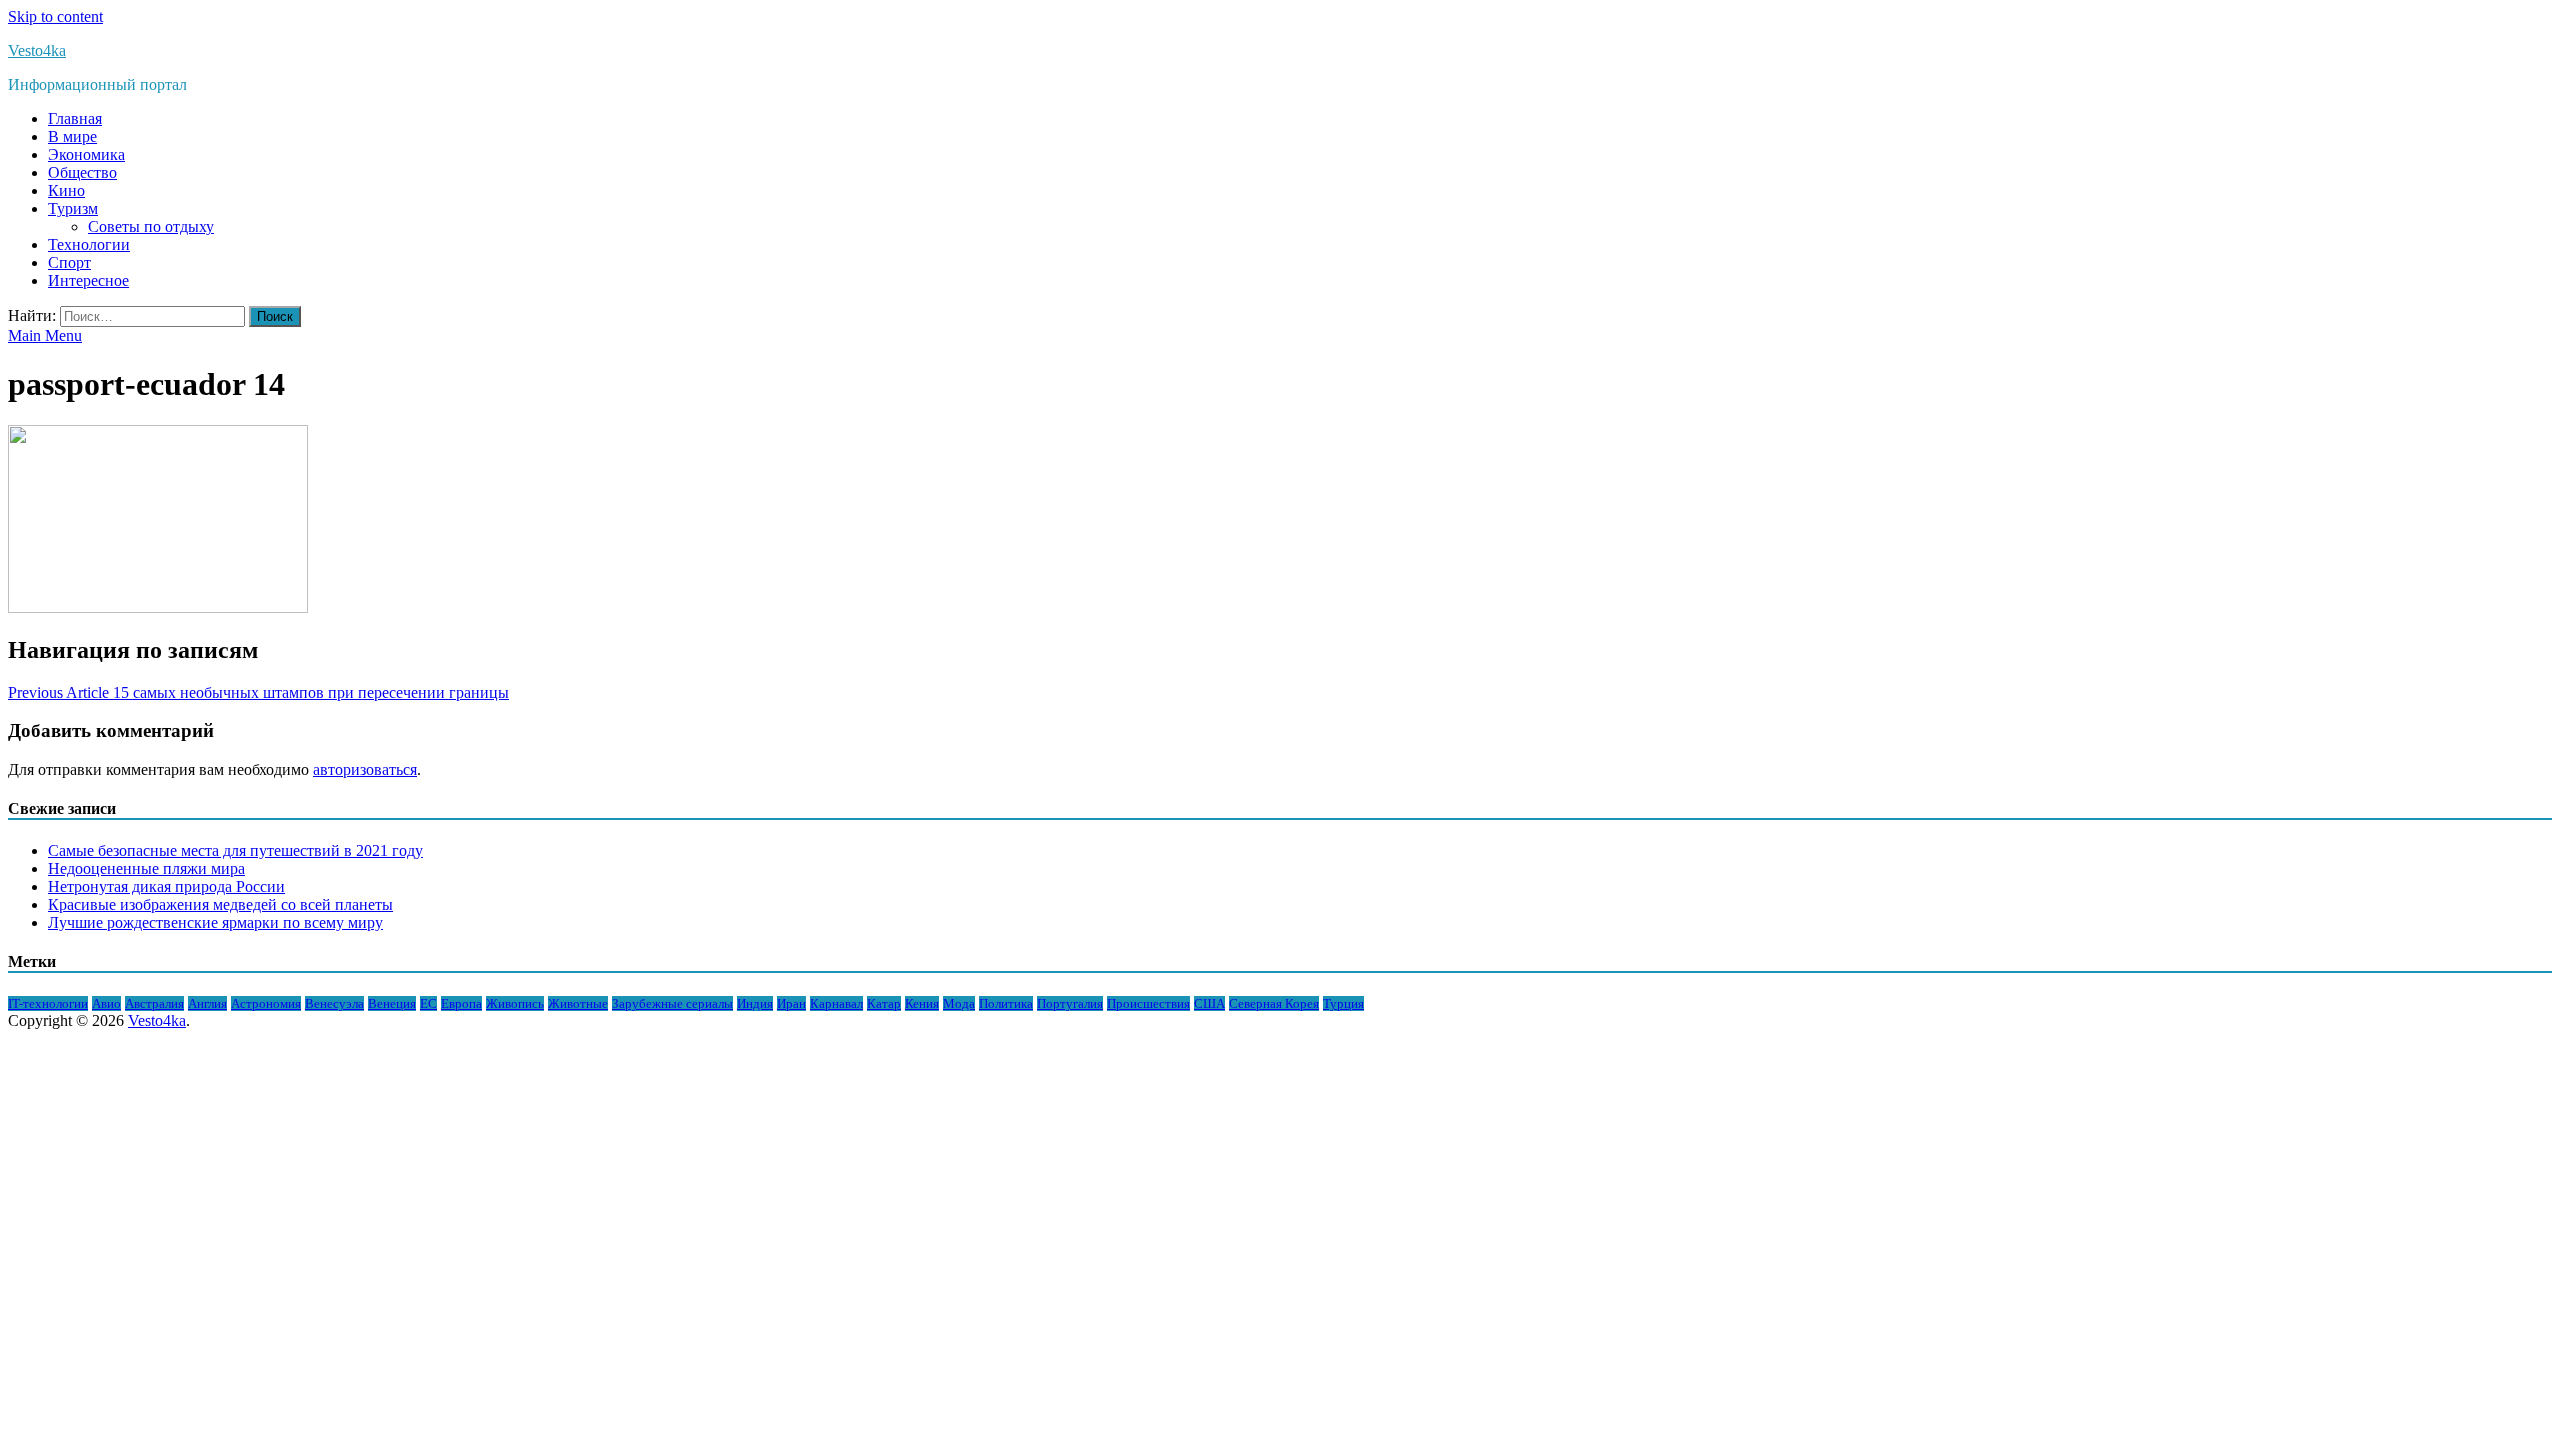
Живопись (515, 1003)
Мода (959, 1003)
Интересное (88, 280)
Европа (461, 1003)
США (1209, 1003)
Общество (82, 172)
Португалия (1070, 1003)
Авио (106, 1003)
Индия (755, 1003)
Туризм (73, 208)
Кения (922, 1003)
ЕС (428, 1003)
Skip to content (55, 16)
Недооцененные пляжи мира (146, 868)
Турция (1343, 1003)
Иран (791, 1003)
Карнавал (836, 1003)
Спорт (69, 262)
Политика (1006, 1003)
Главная (75, 118)
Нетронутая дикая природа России (166, 886)
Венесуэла (334, 1003)
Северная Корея (1274, 1003)
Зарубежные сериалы (672, 1003)
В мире (72, 136)
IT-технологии (48, 1003)
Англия (207, 1003)
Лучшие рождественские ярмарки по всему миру (215, 922)
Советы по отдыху (151, 226)
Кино (66, 190)
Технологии (89, 244)
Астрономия (266, 1003)
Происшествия (1148, 1003)
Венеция (392, 1003)
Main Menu (45, 335)
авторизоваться (365, 769)
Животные (578, 1003)
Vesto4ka (37, 50)
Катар (884, 1003)
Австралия (154, 1003)
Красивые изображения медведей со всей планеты (220, 904)
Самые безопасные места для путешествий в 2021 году (235, 850)
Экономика (86, 154)
